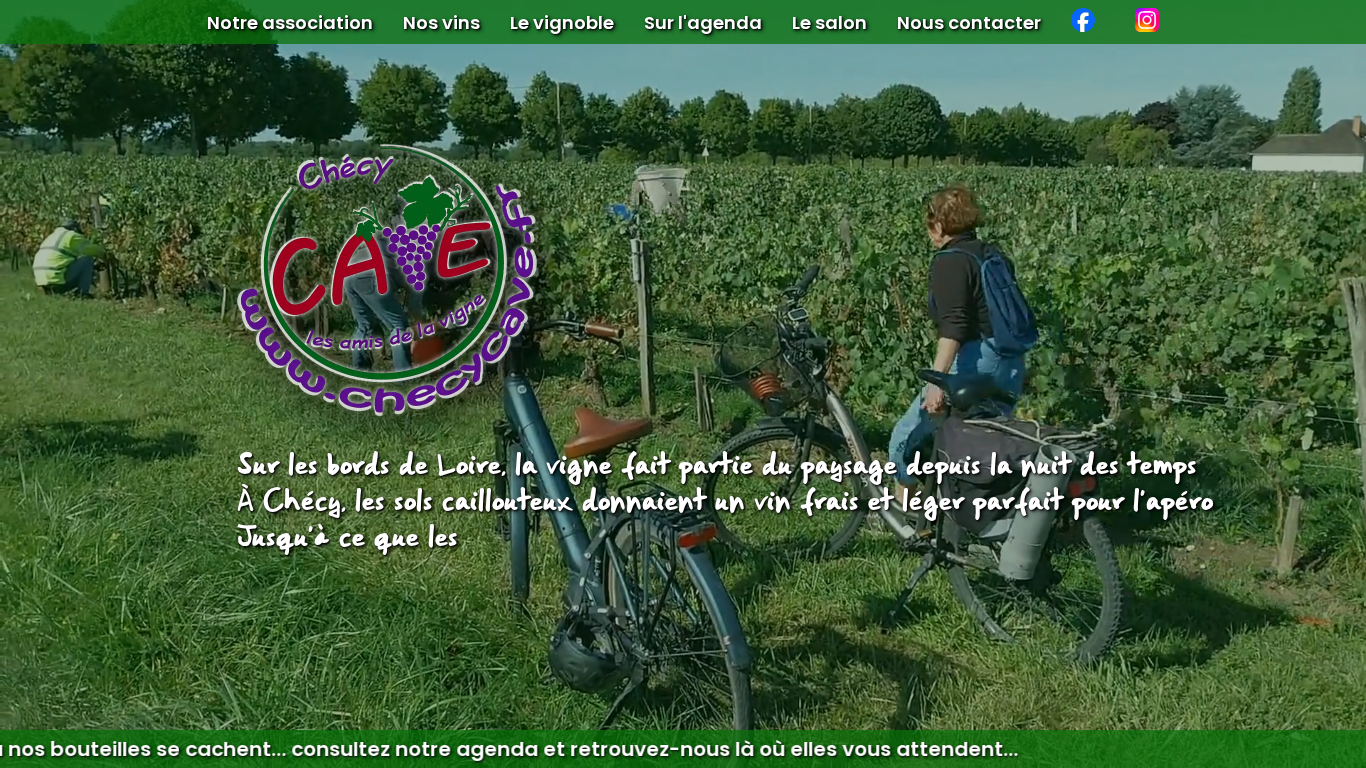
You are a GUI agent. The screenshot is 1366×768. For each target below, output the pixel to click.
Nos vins (441, 22)
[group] (683, 749)
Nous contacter (969, 22)
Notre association (290, 22)
